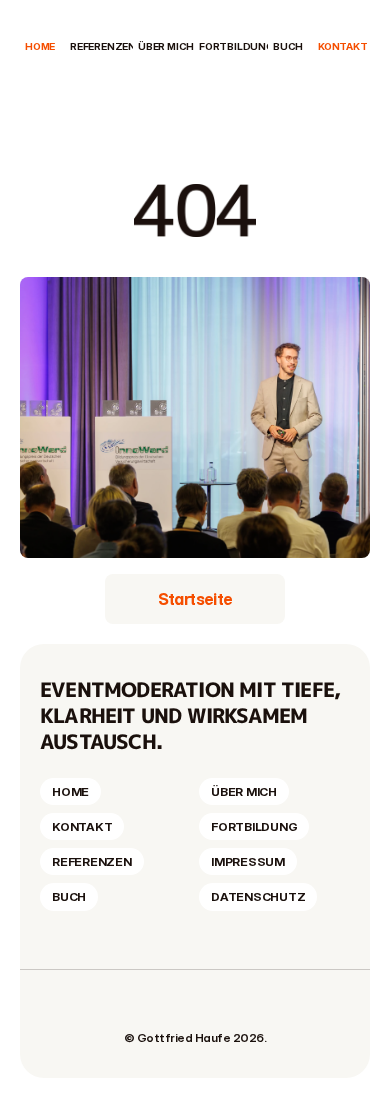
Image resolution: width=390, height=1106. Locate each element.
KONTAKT (343, 46)
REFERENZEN (103, 46)
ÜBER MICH (166, 46)
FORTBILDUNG (236, 46)
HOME (40, 46)
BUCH (288, 46)
